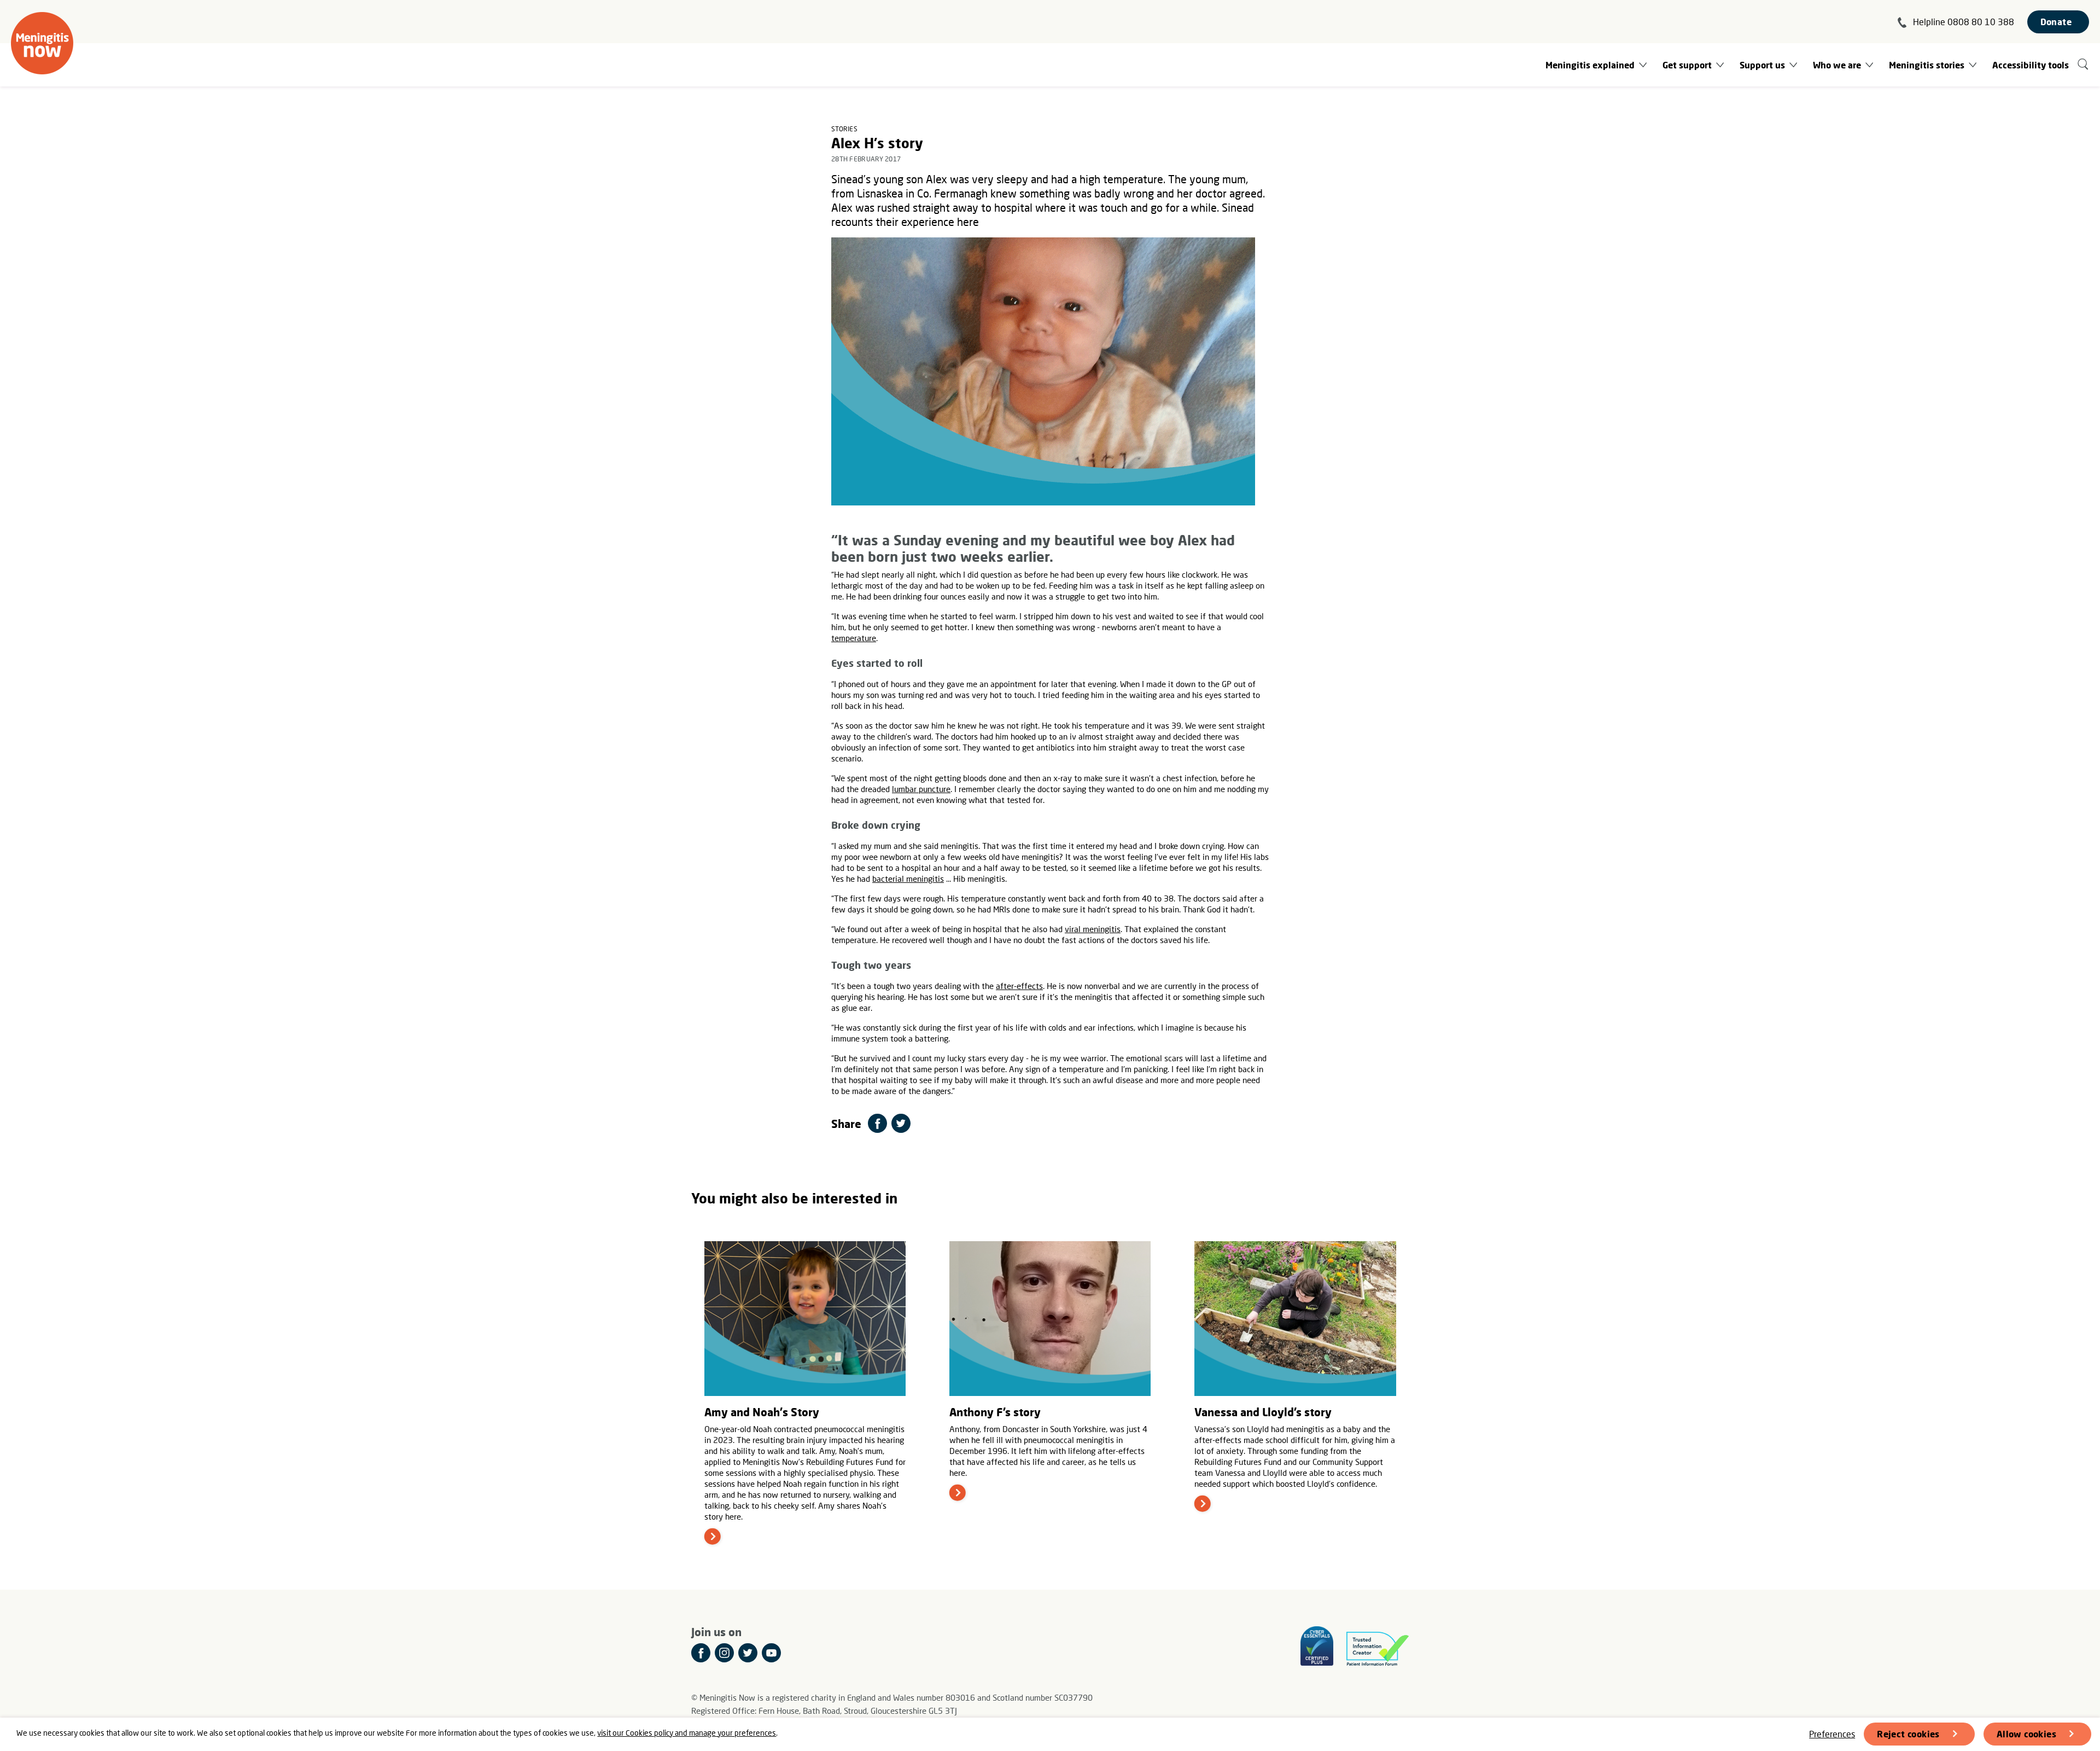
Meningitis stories (1927, 65)
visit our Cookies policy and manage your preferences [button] (687, 1733)
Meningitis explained (1590, 65)
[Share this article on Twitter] (901, 1123)
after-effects (1019, 986)
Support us (1762, 65)
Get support (1687, 65)
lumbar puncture (921, 789)
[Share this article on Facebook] (877, 1123)
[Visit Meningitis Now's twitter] (748, 1653)
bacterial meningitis (908, 879)
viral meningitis (1093, 929)
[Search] (2083, 65)
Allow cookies (2026, 1734)
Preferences (1832, 1734)
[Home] (42, 43)
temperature (854, 638)
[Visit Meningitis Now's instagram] (724, 1653)
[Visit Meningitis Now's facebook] (701, 1653)
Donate (2056, 22)
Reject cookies (1908, 1734)
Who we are (1837, 65)
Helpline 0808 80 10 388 (1964, 22)
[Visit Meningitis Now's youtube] (771, 1653)
